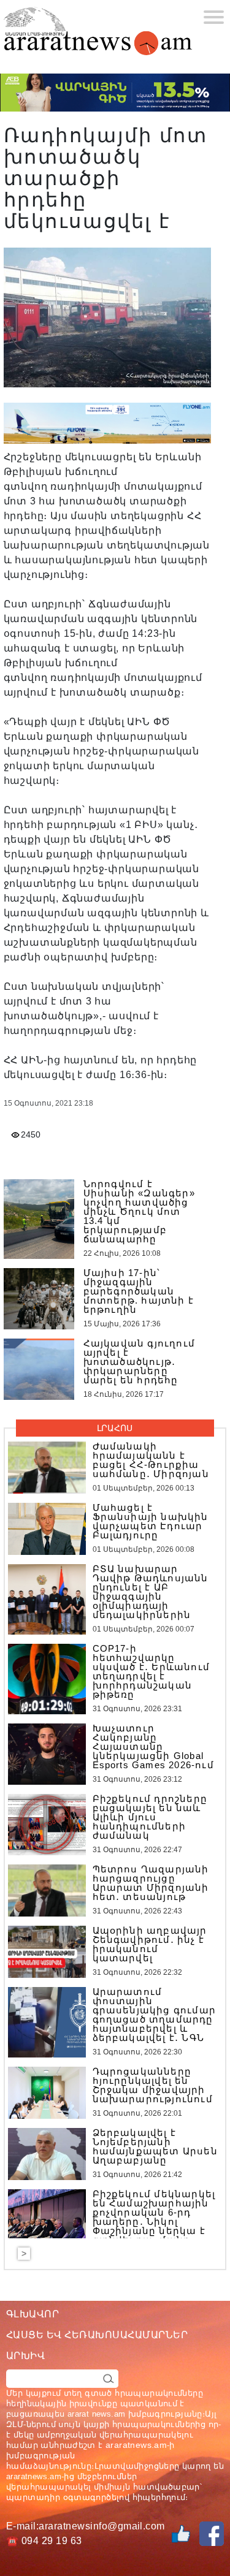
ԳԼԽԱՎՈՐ (33, 2314)
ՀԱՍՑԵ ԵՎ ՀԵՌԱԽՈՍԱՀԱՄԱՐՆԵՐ (97, 2335)
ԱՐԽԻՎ (25, 2356)
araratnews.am (136, 2445)
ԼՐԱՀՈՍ (115, 1428)
